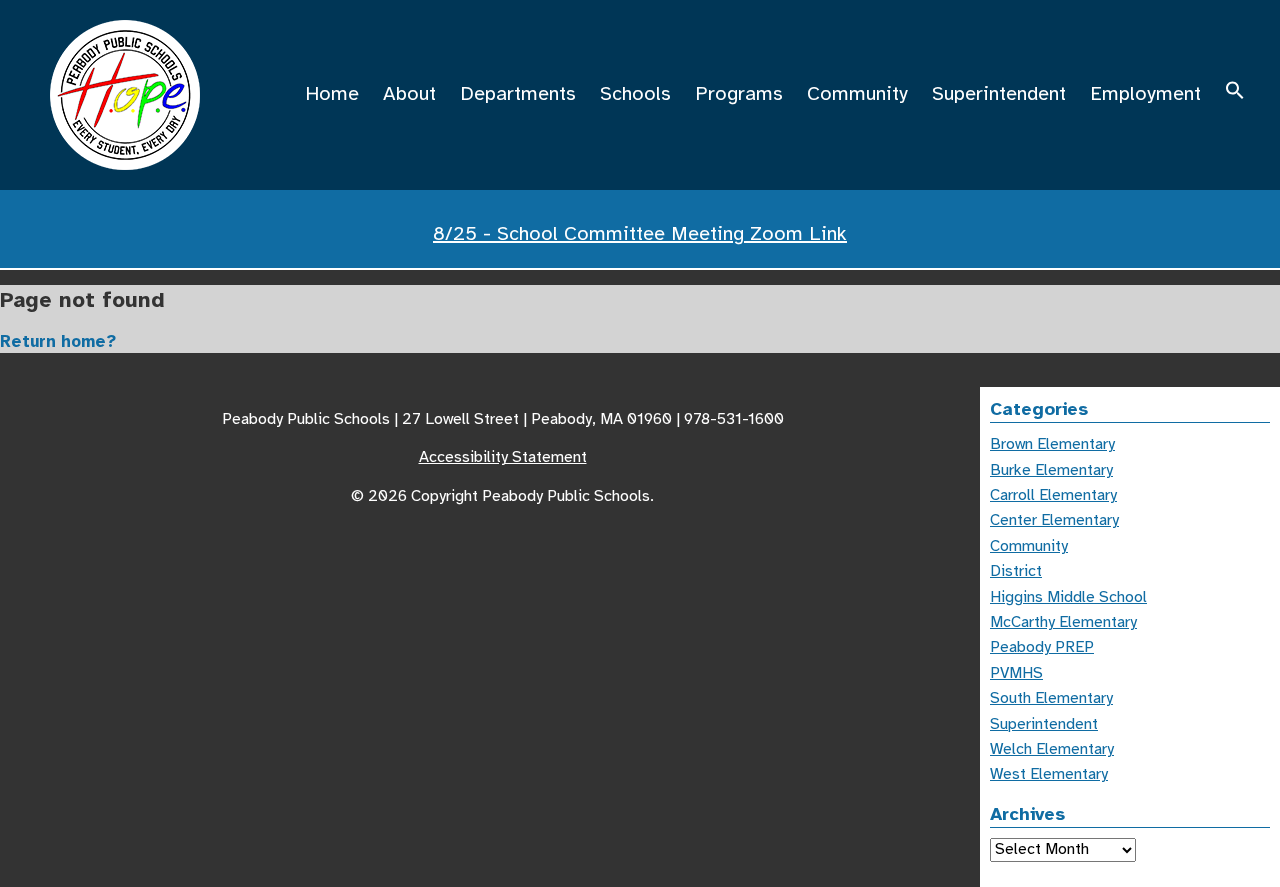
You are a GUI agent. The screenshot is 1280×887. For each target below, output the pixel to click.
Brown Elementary (1052, 444)
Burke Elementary (1051, 470)
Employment (1145, 93)
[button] (1235, 93)
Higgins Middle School (1068, 597)
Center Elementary (1054, 520)
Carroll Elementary (1053, 495)
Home (332, 93)
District (1016, 571)
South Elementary (1051, 698)
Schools (635, 93)
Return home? (58, 341)
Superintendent (999, 93)
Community (857, 93)
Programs (739, 93)
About (409, 93)
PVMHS (1016, 673)
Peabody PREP (1042, 647)
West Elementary (1049, 774)
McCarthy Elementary (1063, 622)
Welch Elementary (1052, 749)
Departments (518, 93)
